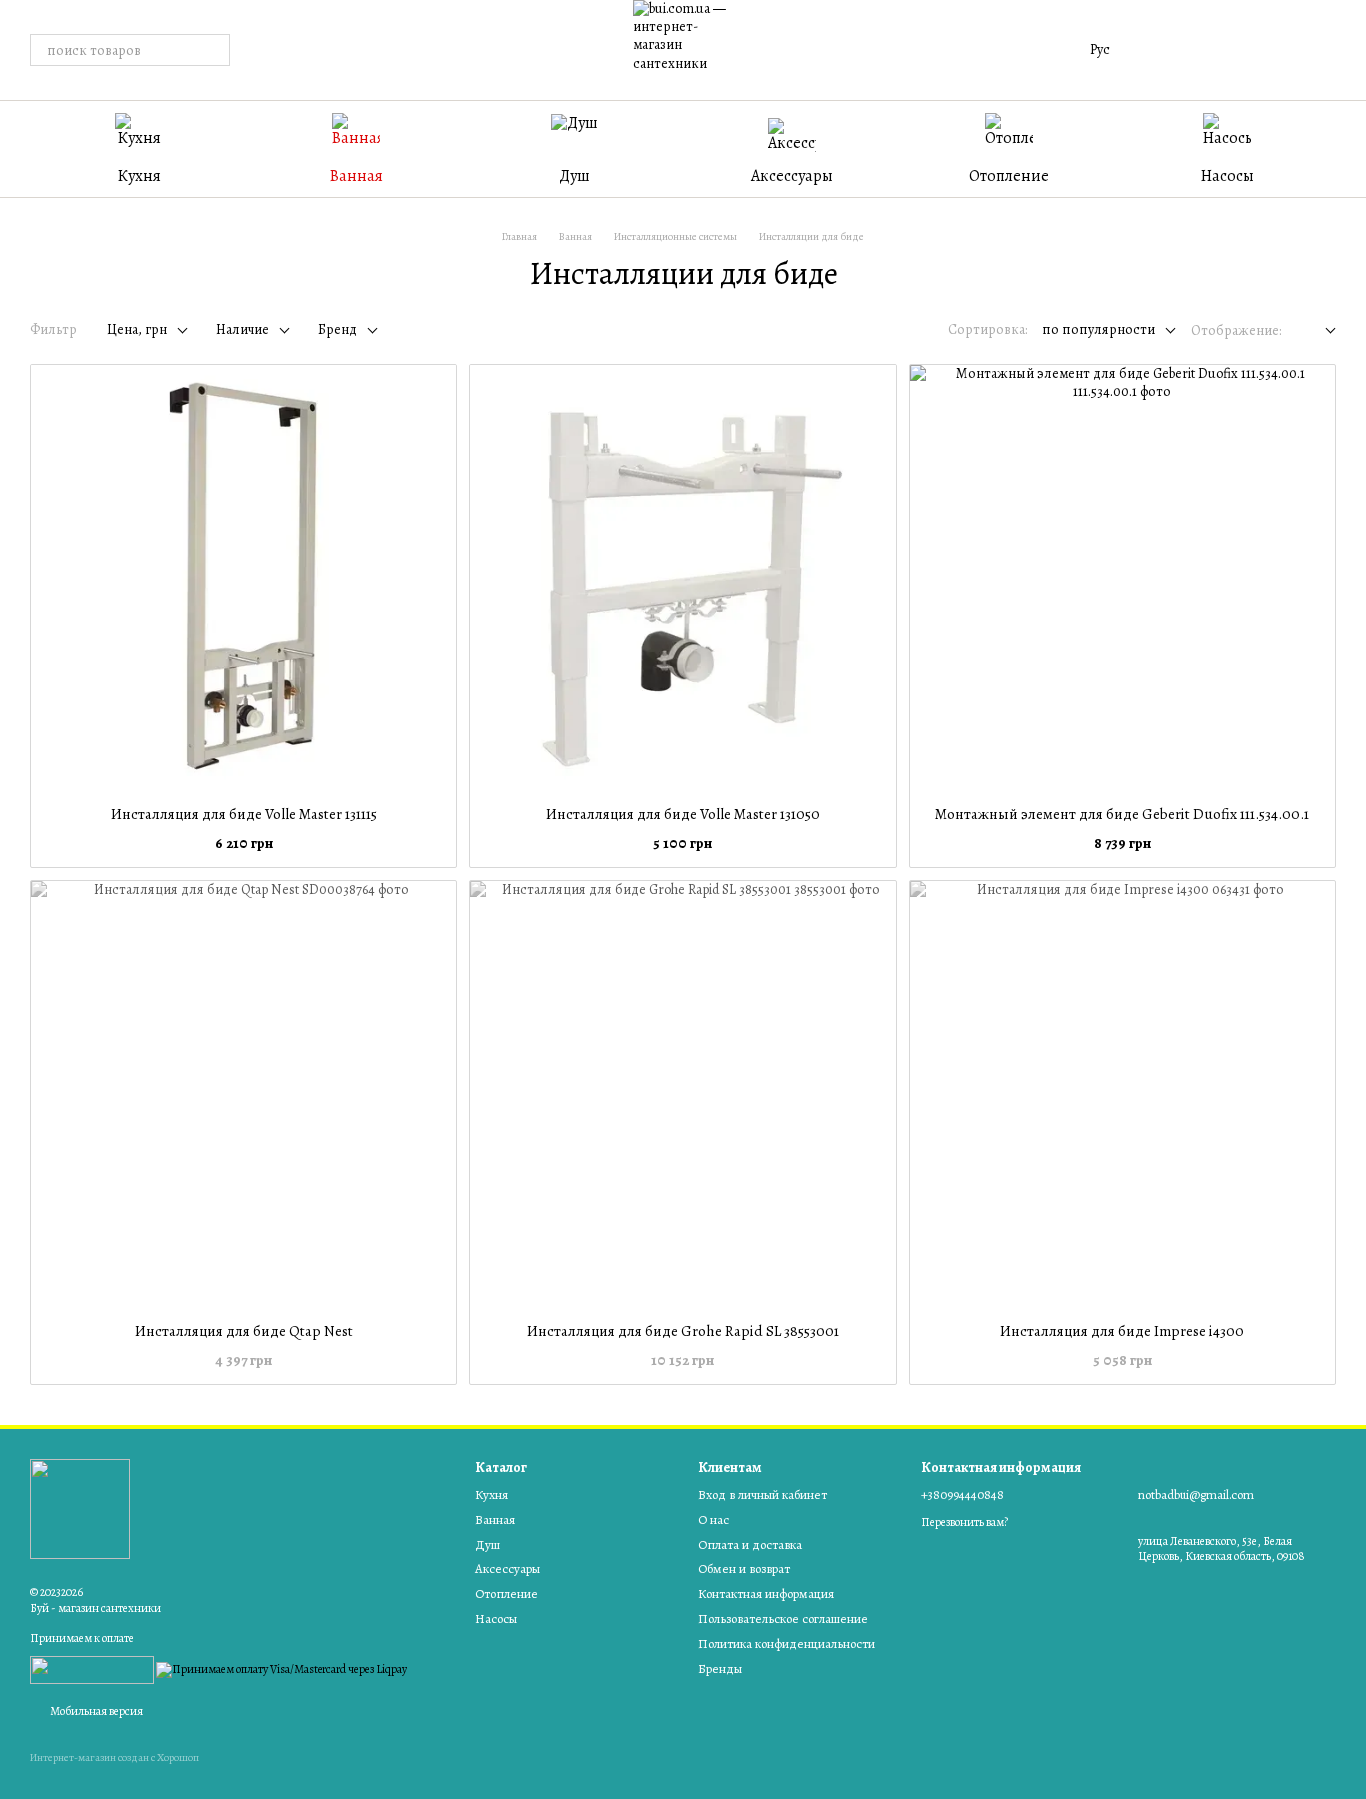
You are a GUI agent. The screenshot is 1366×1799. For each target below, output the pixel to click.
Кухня (139, 176)
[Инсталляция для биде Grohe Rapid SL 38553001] (682, 1093)
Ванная (356, 176)
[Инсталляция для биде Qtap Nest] (243, 1093)
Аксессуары (792, 176)
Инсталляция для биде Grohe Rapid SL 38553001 (683, 1331)
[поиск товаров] (214, 50)
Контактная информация (766, 1593)
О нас (713, 1519)
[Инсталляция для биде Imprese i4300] (1122, 1093)
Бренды (720, 1668)
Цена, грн (137, 329)
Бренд (337, 329)
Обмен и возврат (744, 1568)
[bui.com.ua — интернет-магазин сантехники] (80, 1507)
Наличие (242, 329)
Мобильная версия (95, 1711)
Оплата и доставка (750, 1544)
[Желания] (1216, 50)
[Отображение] (1316, 331)
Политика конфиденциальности (786, 1643)
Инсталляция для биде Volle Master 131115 (244, 814)
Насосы (1227, 176)
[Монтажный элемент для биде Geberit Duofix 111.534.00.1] (1122, 577)
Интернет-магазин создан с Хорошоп (114, 1758)
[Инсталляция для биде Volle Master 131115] (243, 577)
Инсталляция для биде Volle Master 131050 (683, 814)
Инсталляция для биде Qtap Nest (244, 1331)
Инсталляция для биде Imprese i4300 (1122, 1331)
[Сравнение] (1164, 50)
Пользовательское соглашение (783, 1618)
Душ (574, 176)
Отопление (1009, 176)
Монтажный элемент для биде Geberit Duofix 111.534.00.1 (1122, 814)
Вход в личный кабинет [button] (762, 1494)
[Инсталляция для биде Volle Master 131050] (682, 577)
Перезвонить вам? (964, 1522)
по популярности (1098, 329)
